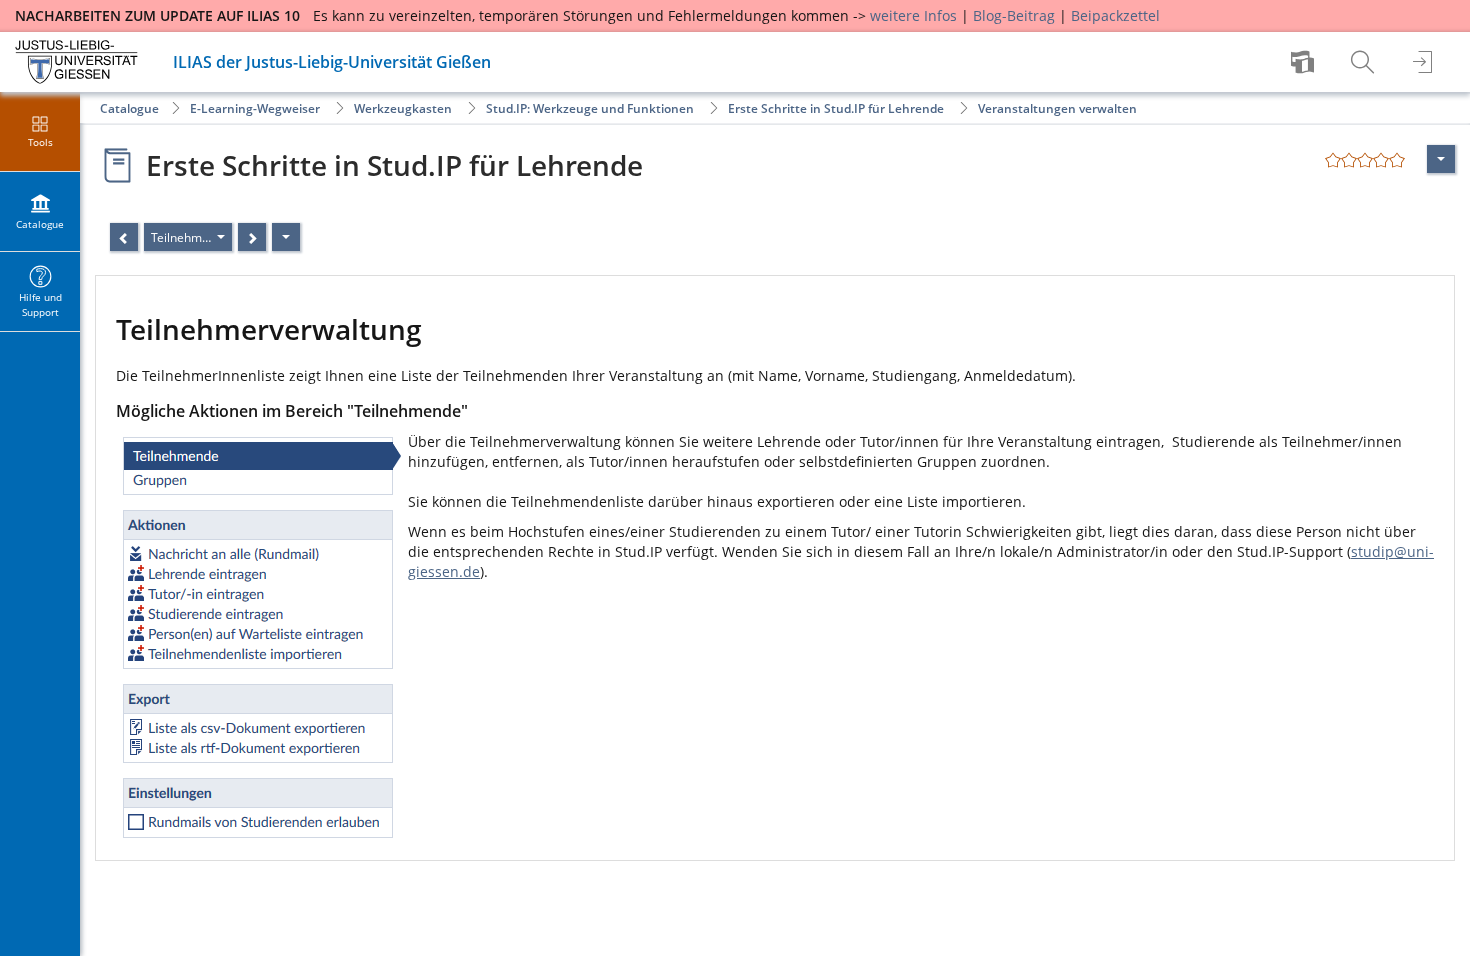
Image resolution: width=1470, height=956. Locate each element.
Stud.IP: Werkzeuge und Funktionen (590, 108)
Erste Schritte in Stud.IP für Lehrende (836, 108)
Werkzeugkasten (403, 108)
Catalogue (129, 108)
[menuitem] (1305, 62)
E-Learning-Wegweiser (255, 108)
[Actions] (286, 237)
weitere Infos (913, 15)
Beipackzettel (1115, 15)
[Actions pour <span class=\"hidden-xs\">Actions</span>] (1441, 159)
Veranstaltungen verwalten (1057, 108)
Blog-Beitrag (1014, 15)
